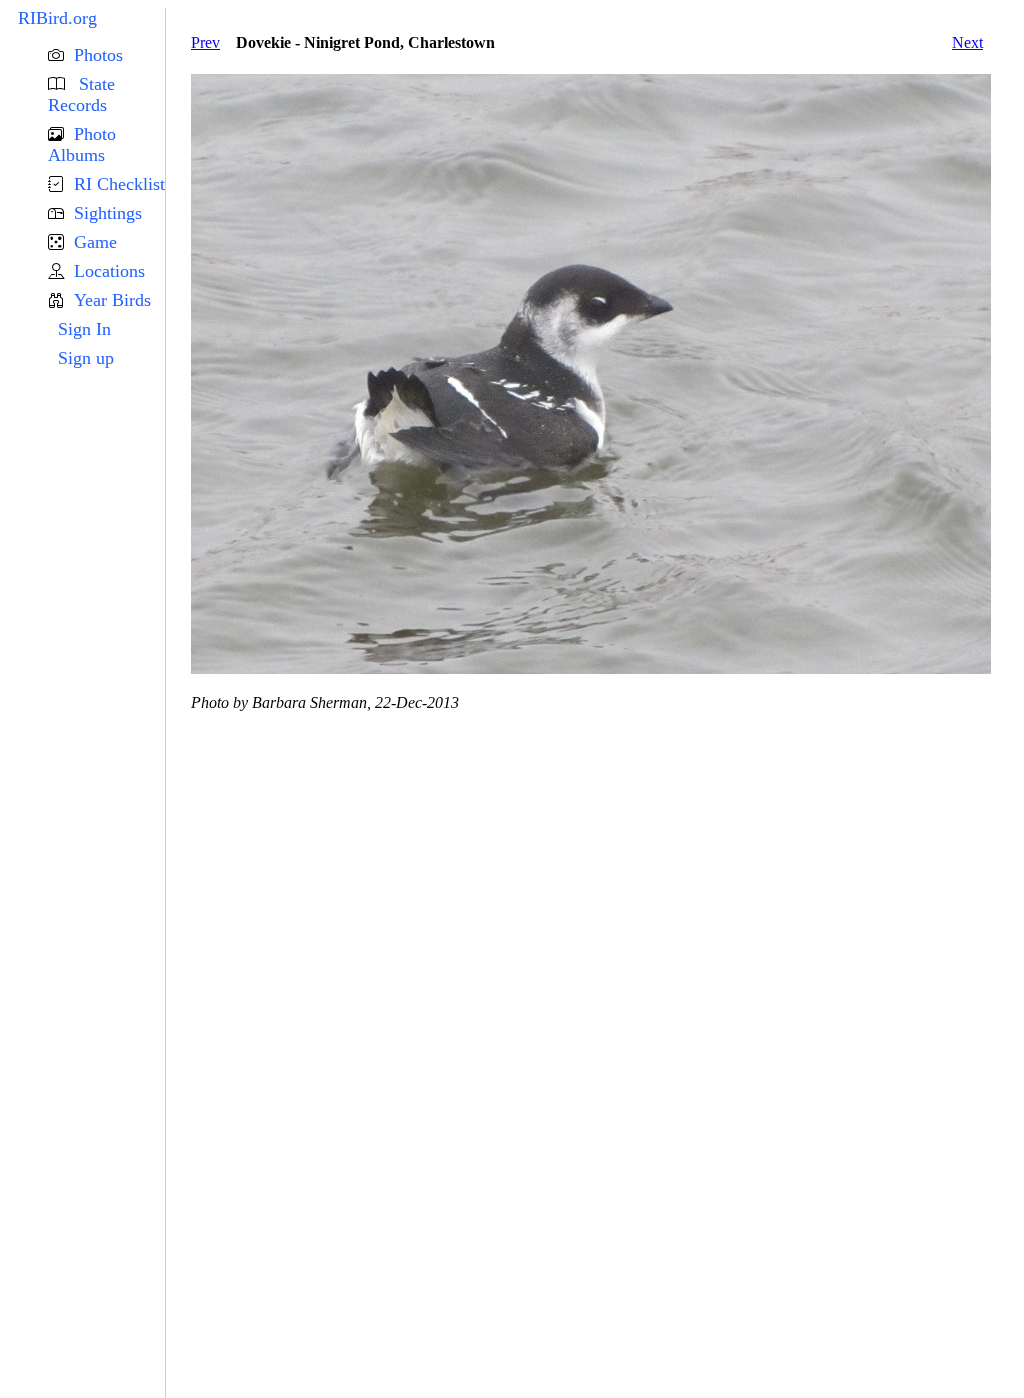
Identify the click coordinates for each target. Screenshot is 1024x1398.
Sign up (86, 358)
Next (967, 42)
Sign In (84, 329)
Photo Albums (82, 144)
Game (95, 242)
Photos (98, 55)
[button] (106, 55)
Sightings (108, 213)
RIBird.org (57, 18)
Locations (109, 271)
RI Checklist (119, 184)
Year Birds (112, 300)
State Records (81, 94)
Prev (205, 42)
